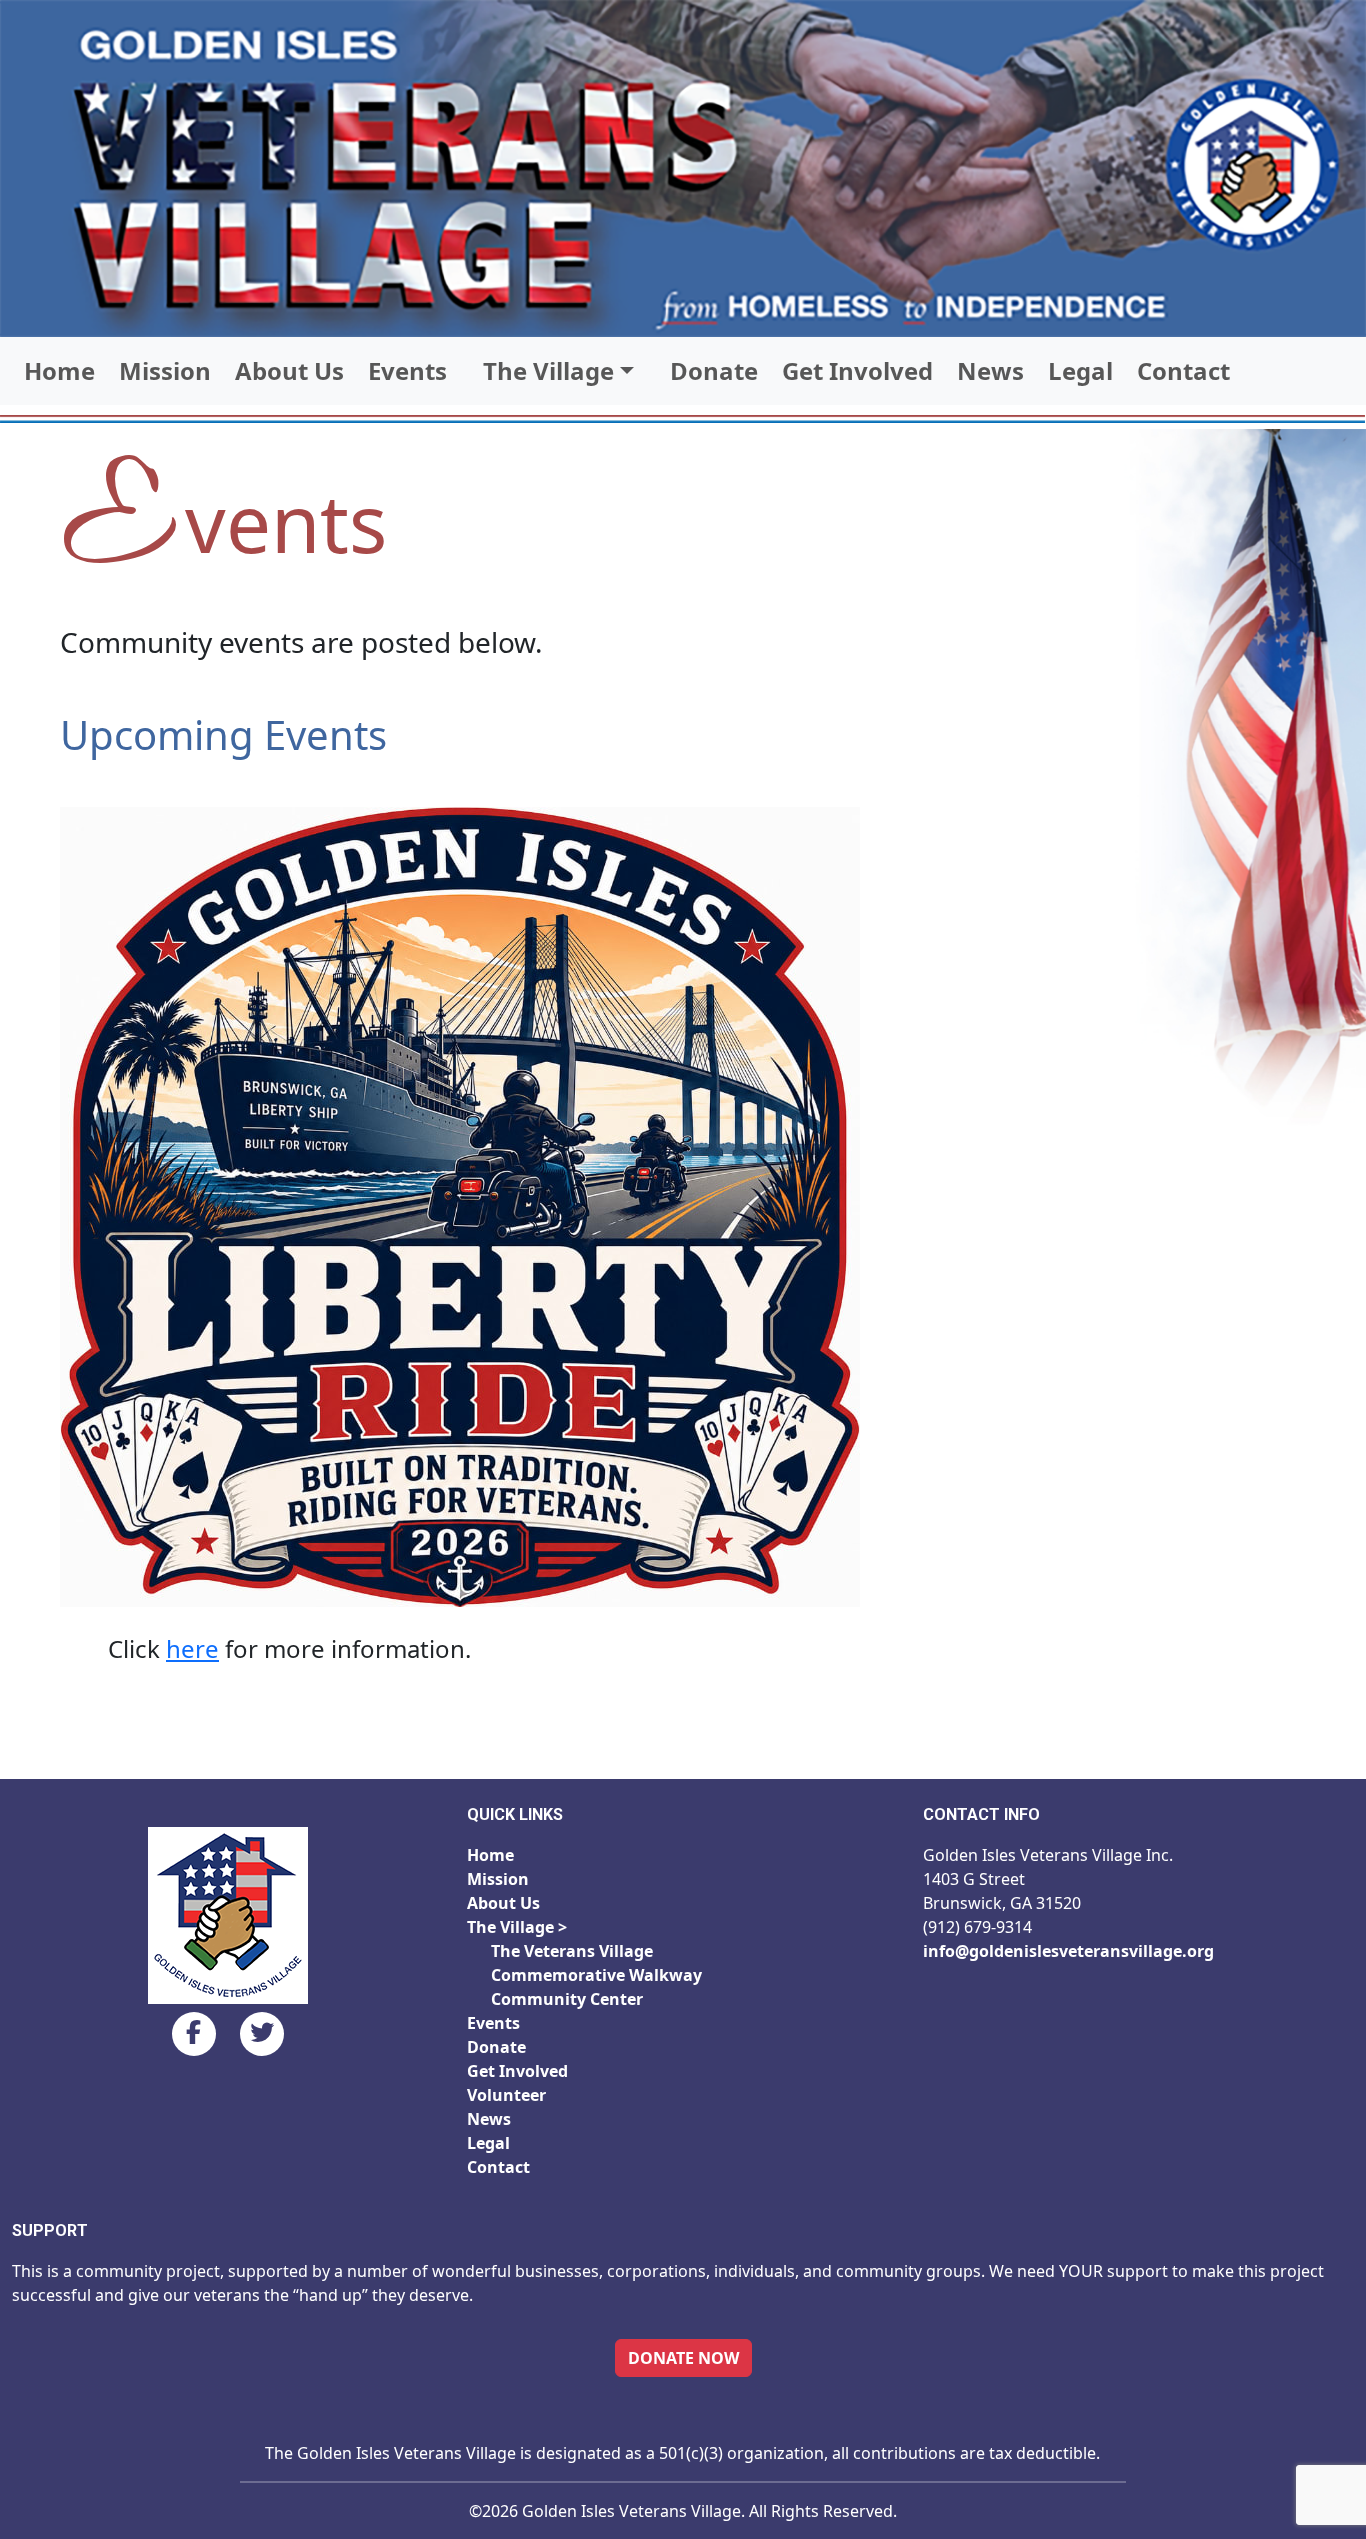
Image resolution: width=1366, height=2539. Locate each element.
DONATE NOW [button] (683, 2358)
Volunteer (506, 2095)
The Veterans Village (572, 1951)
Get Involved (857, 370)
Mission (165, 370)
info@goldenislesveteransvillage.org (1068, 1951)
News (990, 370)
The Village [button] (548, 370)
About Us (289, 370)
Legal (1080, 370)
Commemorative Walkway (596, 1975)
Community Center (567, 1999)
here (192, 1648)
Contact (1183, 370)
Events (407, 370)
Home (59, 370)
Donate (714, 370)
